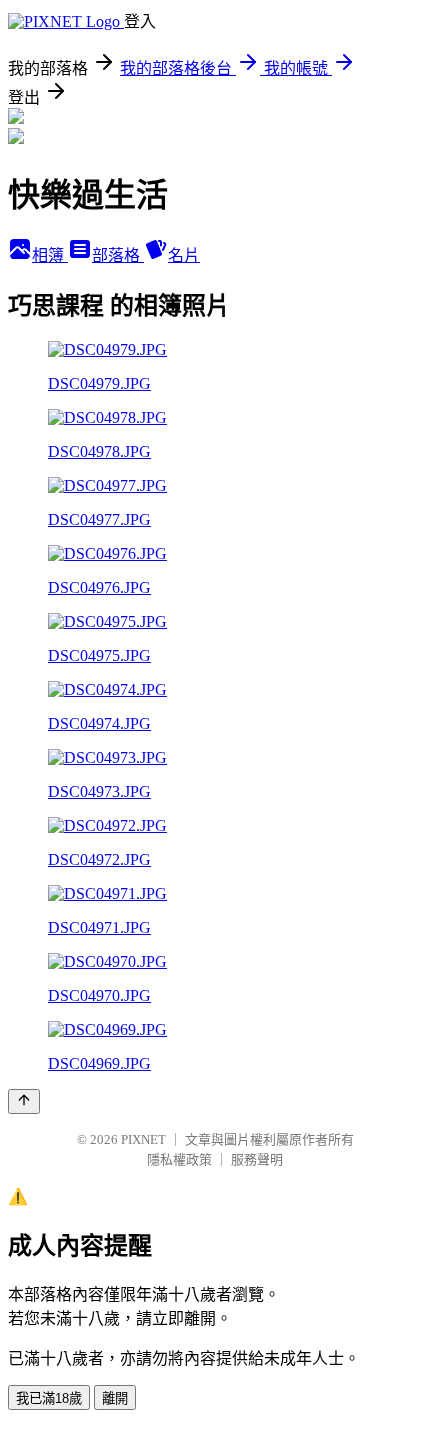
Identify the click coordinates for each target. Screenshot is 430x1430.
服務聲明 (257, 1159)
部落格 (118, 255)
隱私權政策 (179, 1159)
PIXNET (143, 1139)
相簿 (50, 255)
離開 (115, 1398)
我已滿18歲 (49, 1398)
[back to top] (24, 1101)
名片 (184, 255)
